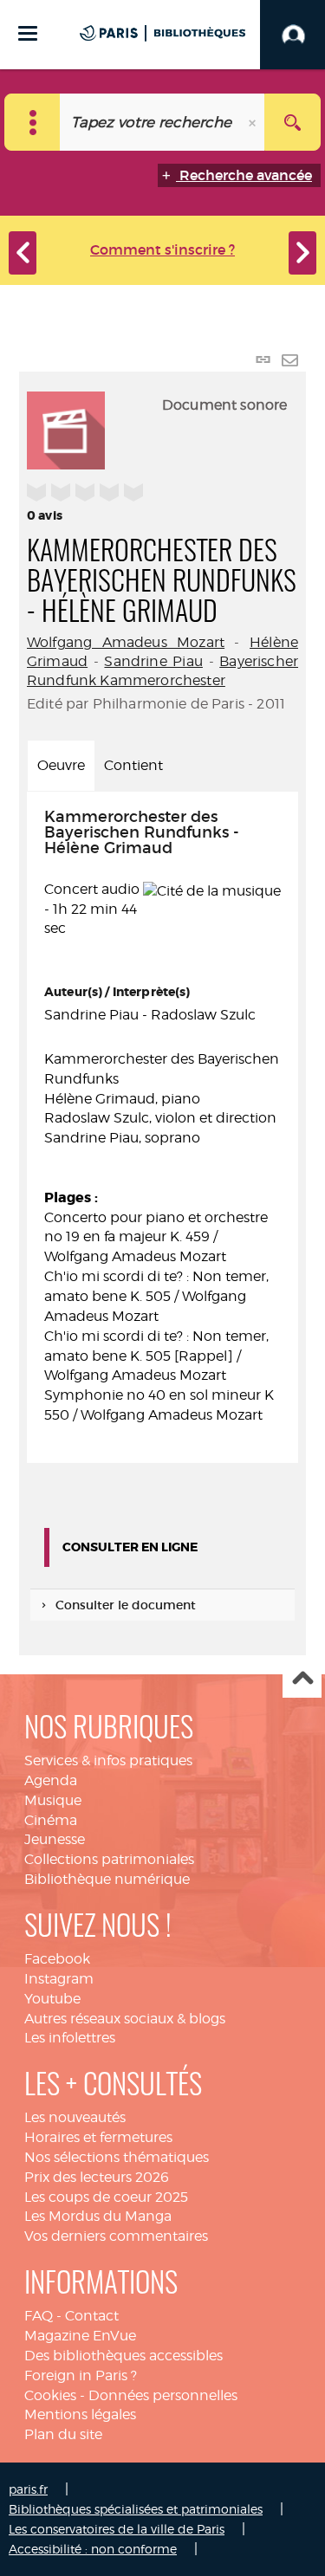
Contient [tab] (133, 765)
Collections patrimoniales (109, 1859)
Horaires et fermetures (98, 2137)
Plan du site (63, 2434)
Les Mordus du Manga (98, 2216)
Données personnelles (163, 2395)
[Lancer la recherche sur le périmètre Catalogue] (292, 122)
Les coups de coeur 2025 (106, 2197)
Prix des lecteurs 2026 (97, 2177)
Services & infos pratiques (108, 1760)
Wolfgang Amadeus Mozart (126, 642)
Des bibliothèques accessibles (123, 2356)
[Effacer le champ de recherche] (254, 122)
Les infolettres (70, 2038)
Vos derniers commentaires (116, 2236)
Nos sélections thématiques (117, 2157)
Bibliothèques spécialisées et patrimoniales (136, 2509)
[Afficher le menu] (28, 33)
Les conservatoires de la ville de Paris (117, 2529)
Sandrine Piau (153, 661)
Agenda (51, 1780)
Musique (53, 1800)
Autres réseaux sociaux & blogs (125, 2019)
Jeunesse (55, 1839)
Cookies (50, 2395)
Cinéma (51, 1820)
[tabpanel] (162, 1127)
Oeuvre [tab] (61, 765)
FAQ (39, 2316)
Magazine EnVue (80, 2336)
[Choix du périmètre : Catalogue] (32, 122)
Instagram (59, 1979)
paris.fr (28, 2489)
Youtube (52, 1999)
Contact (92, 2316)
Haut (302, 1679)
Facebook (57, 1959)
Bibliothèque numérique (107, 1879)
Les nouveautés (75, 2117)
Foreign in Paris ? (81, 2375)
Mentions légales (80, 2414)
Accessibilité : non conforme (93, 2549)
